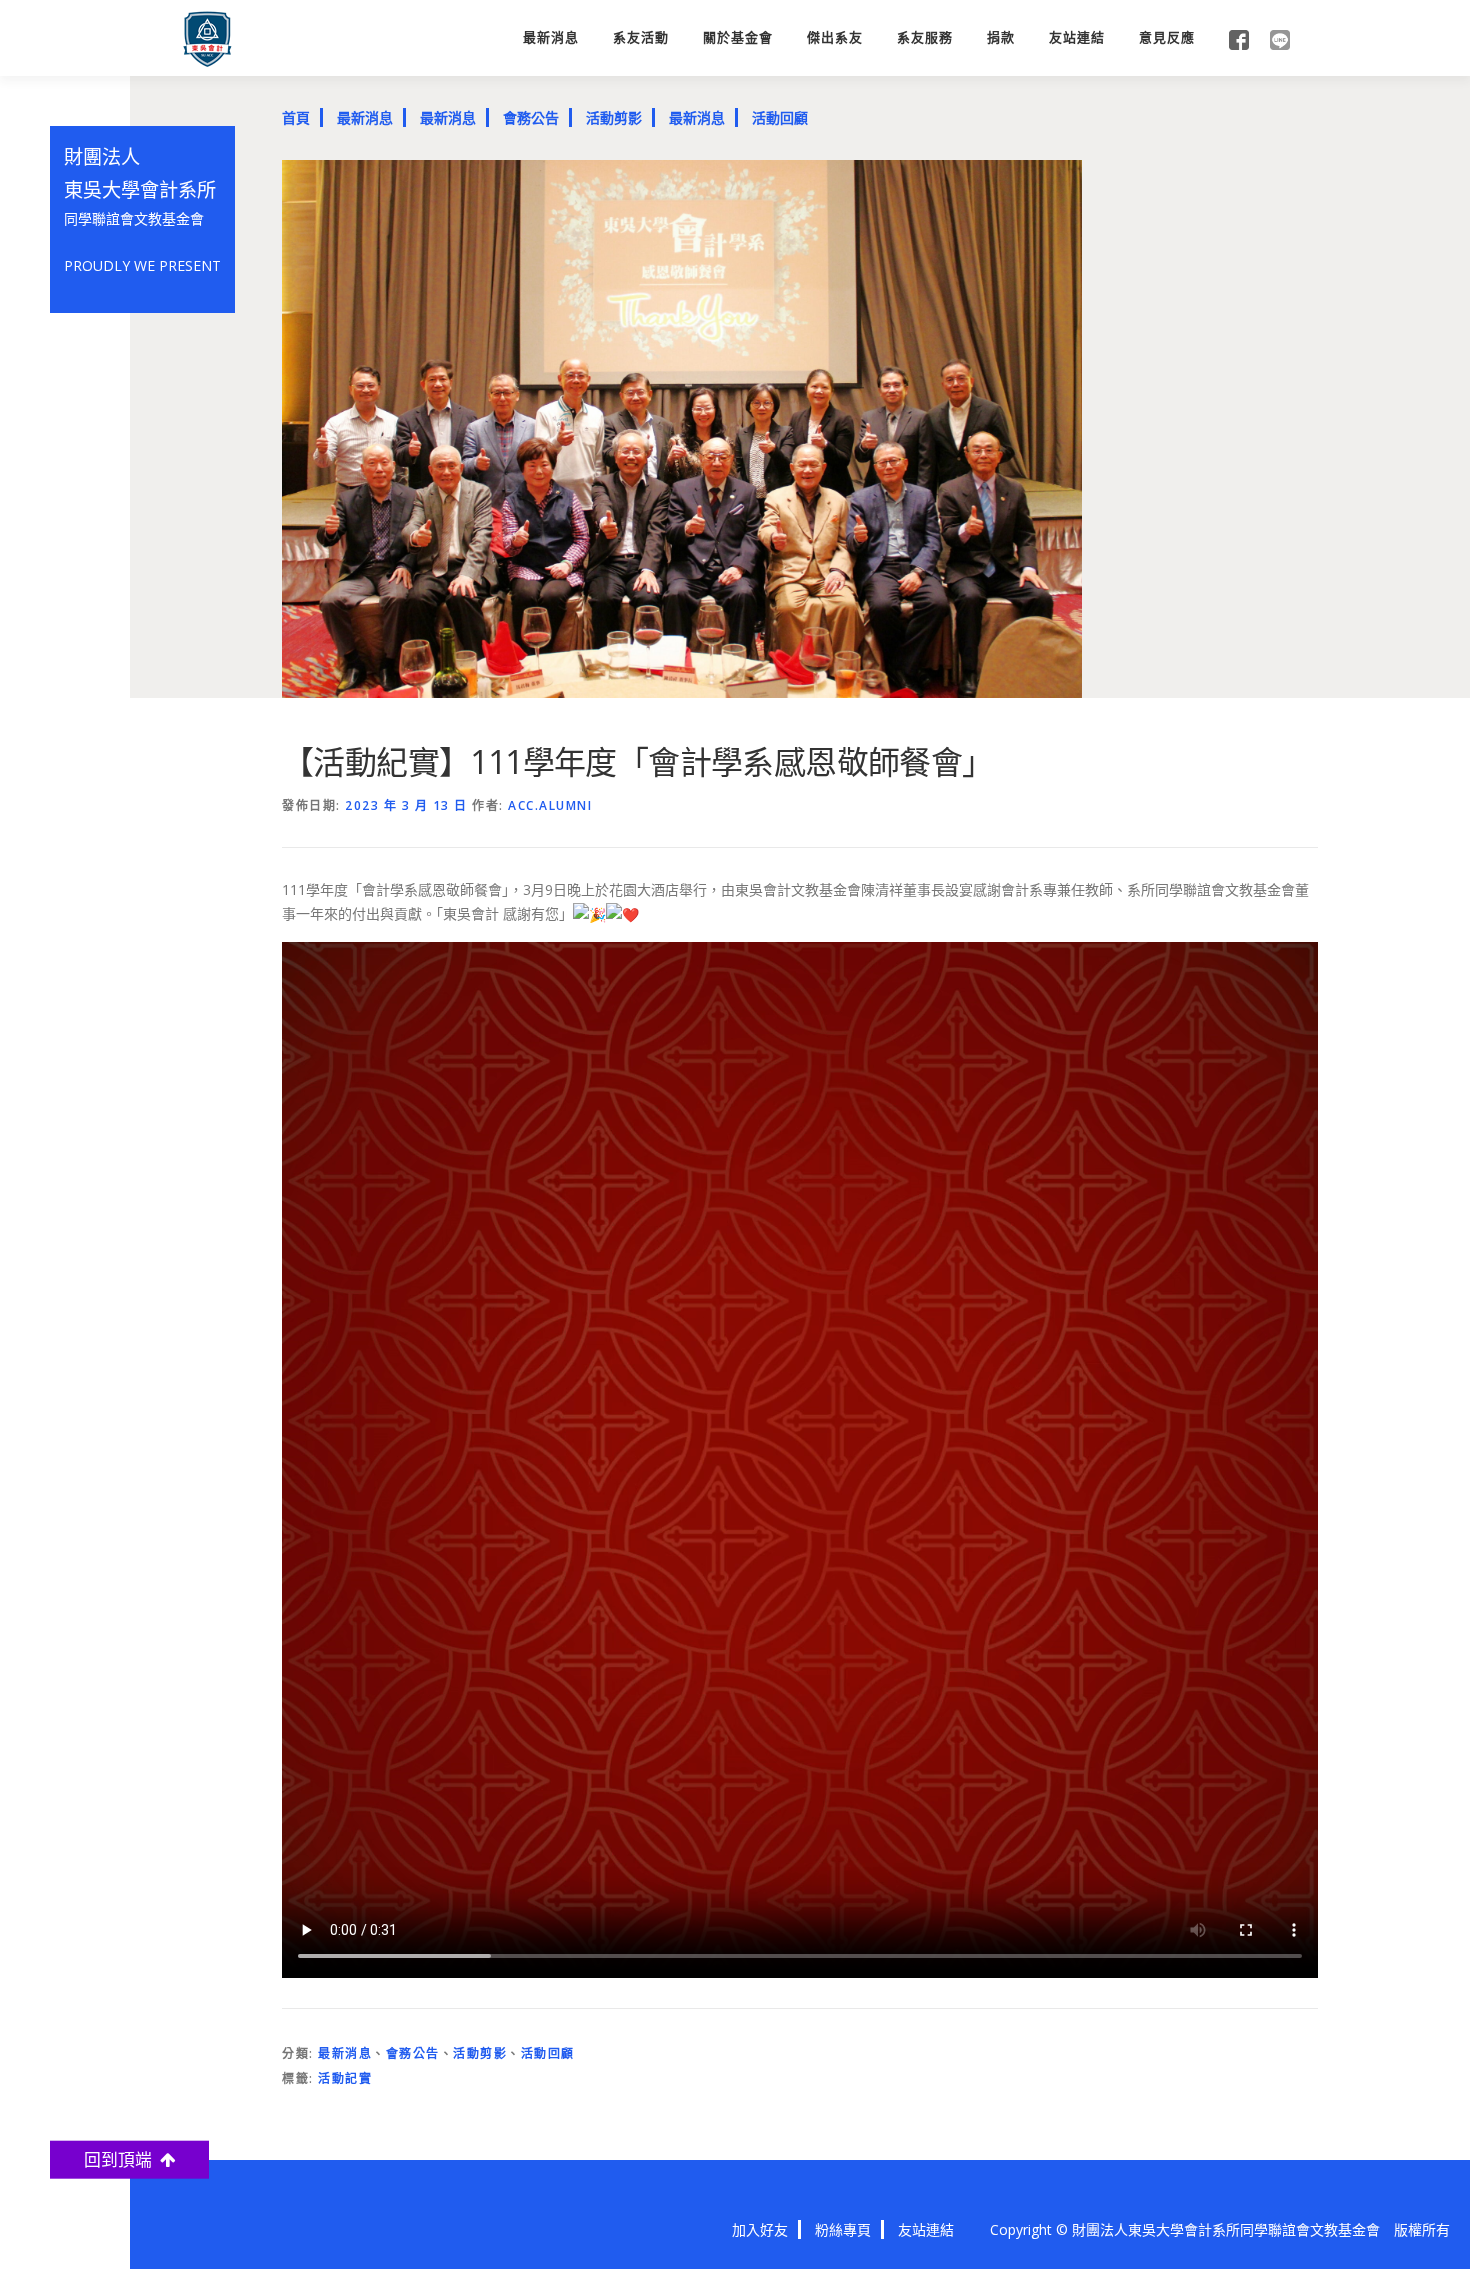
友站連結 (1077, 37)
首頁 (296, 117)
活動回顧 (780, 117)
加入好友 (760, 2229)
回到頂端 (122, 2158)
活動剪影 (614, 117)
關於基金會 (738, 37)
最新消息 (551, 37)
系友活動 (641, 37)
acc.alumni (550, 805)
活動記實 (345, 2078)
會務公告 (531, 117)
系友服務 (925, 37)
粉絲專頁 (843, 2229)
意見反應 (1167, 37)
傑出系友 (835, 37)
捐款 (1001, 37)
